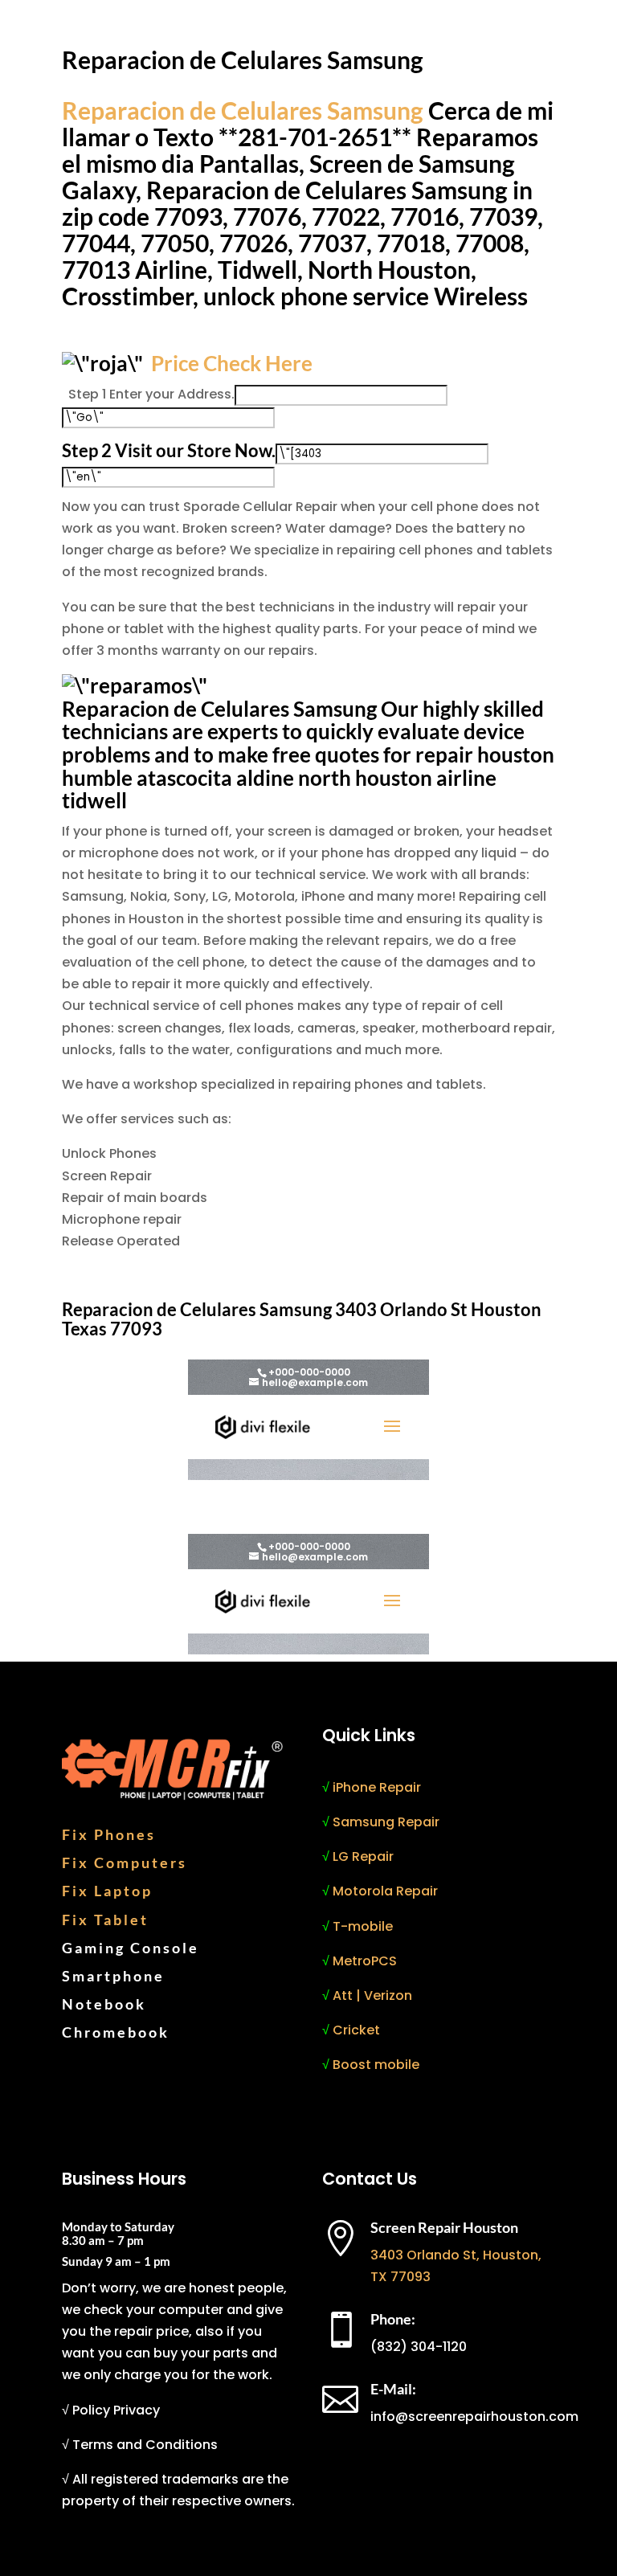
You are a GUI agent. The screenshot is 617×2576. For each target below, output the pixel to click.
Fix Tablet (105, 1920)
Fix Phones (109, 1834)
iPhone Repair (377, 1787)
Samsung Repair (386, 1822)
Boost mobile (376, 2065)
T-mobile (363, 1926)
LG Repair (363, 1856)
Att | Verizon (372, 1995)
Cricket (356, 2030)
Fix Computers (125, 1862)
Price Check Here (232, 363)
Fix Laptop (107, 1891)
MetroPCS (365, 1961)
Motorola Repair (385, 1891)
